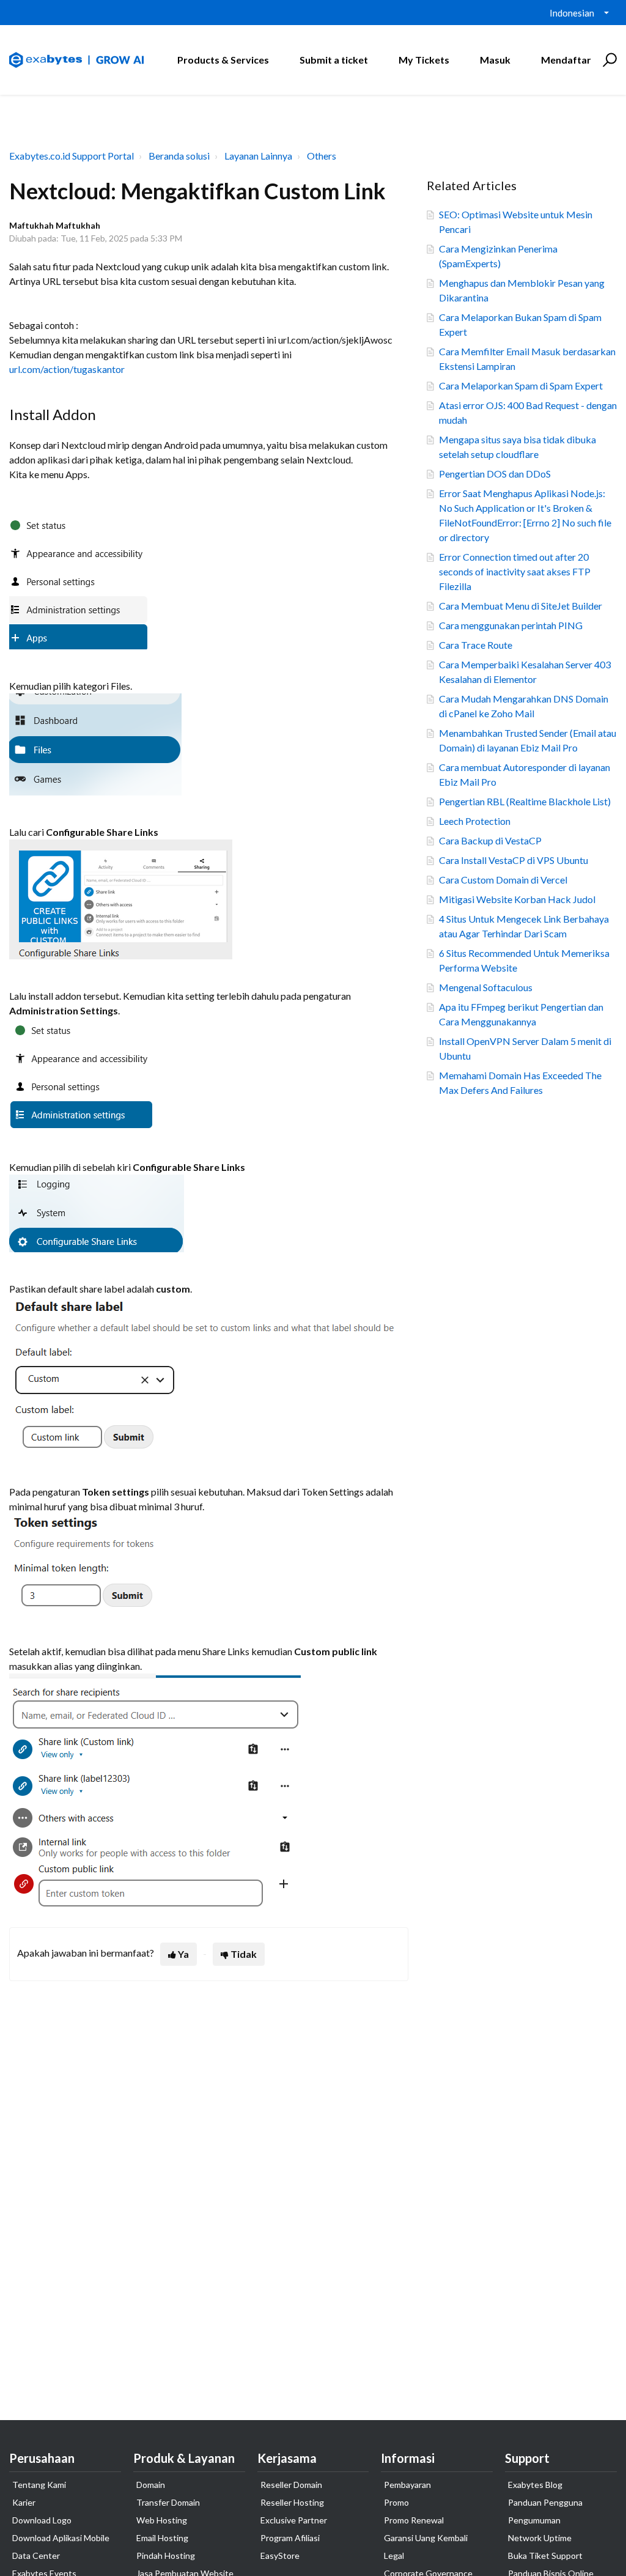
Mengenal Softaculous (486, 987)
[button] (608, 60)
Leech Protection (475, 821)
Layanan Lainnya (258, 156)
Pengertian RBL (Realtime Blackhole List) (525, 801)
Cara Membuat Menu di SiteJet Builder (521, 606)
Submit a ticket (334, 60)
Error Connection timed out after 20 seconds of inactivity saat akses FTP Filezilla (515, 571)
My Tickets (424, 60)
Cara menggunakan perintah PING (511, 625)
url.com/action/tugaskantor (67, 369)
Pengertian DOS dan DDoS (495, 474)
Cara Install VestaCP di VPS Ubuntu (514, 860)
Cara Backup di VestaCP (490, 840)
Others (322, 156)
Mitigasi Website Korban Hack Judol (517, 899)
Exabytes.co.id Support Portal (72, 156)
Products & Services (223, 60)
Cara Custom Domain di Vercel (503, 880)
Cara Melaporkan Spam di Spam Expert (521, 386)
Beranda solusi (179, 156)
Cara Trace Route (476, 645)
